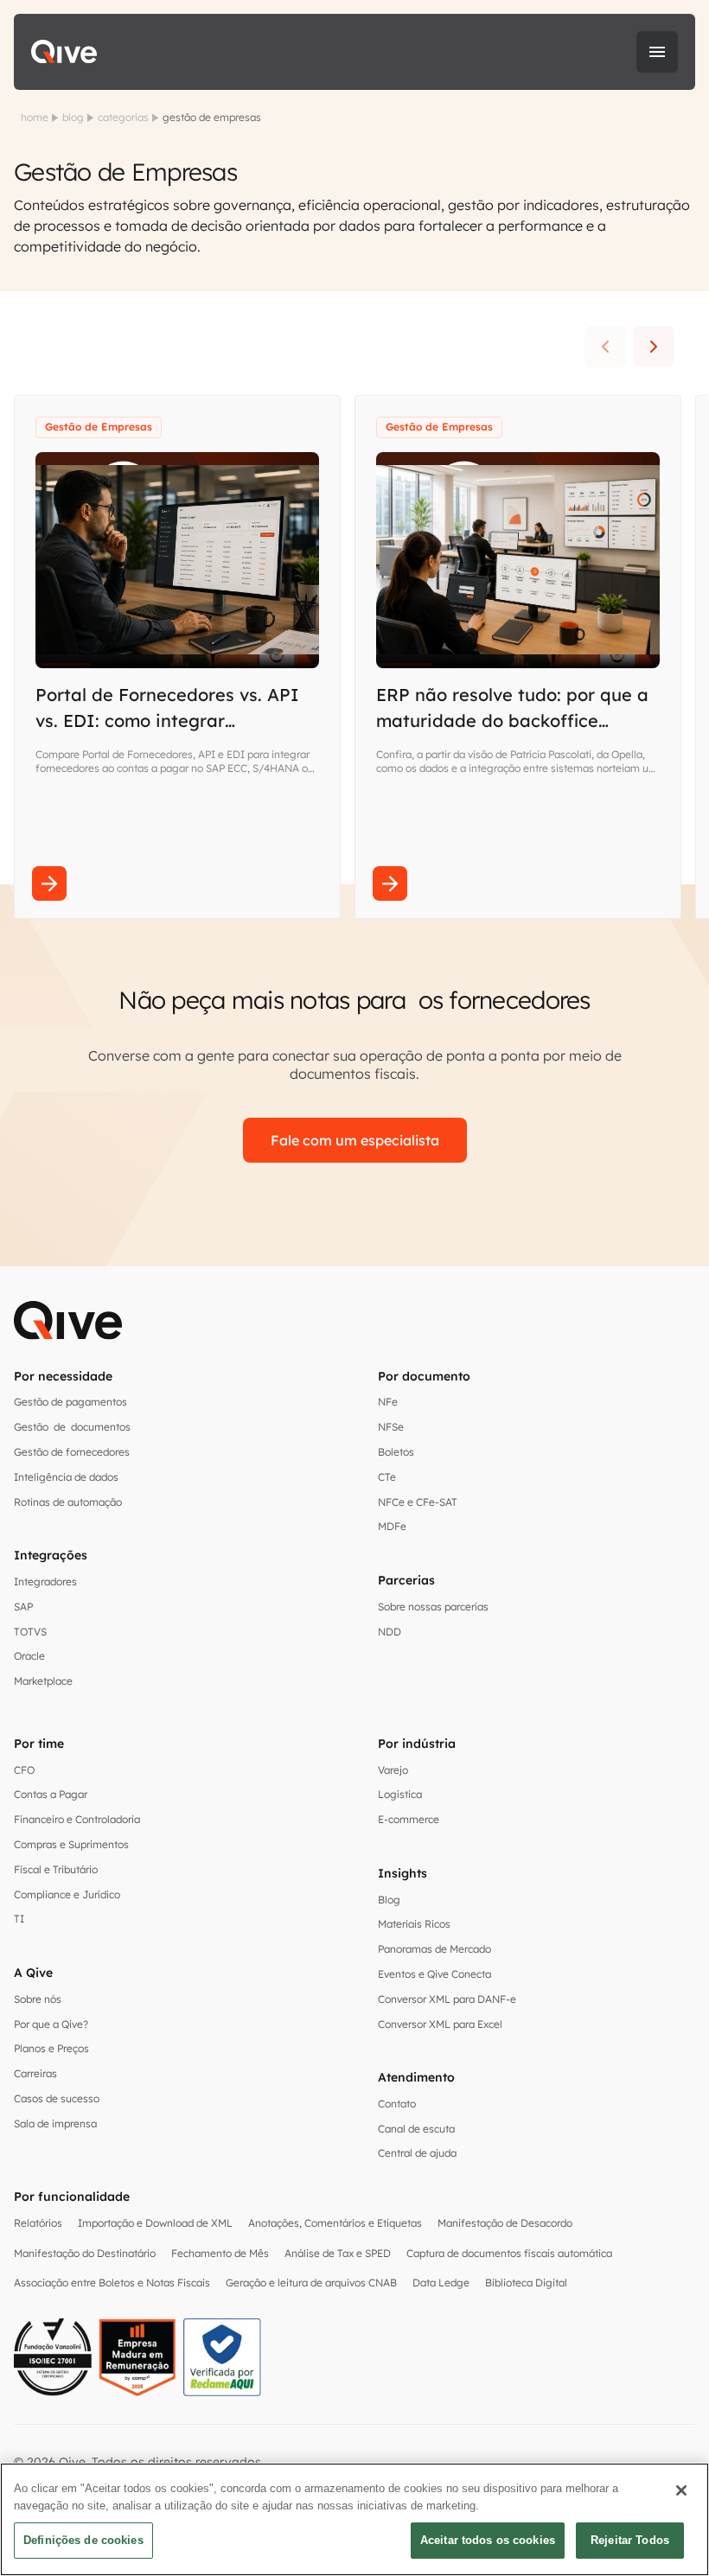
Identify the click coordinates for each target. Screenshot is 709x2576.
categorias (123, 117)
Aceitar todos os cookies (488, 2540)
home (35, 117)
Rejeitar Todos (630, 2540)
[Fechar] (681, 2490)
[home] (64, 52)
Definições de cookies (83, 2540)
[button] (657, 52)
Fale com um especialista (355, 1140)
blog (73, 117)
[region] (354, 2519)
